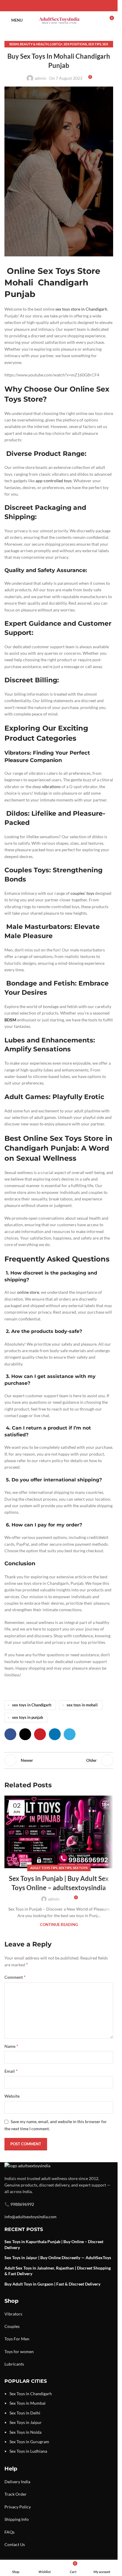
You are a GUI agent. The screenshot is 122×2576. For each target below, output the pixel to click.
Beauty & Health (34, 44)
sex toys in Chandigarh (32, 1705)
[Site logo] (59, 20)
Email (11, 2071)
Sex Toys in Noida (25, 2432)
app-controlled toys (54, 481)
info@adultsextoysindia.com (30, 2217)
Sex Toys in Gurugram (29, 2442)
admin (40, 78)
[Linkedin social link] (66, 6)
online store (28, 1292)
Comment (15, 1977)
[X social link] (52, 6)
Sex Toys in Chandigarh (31, 2394)
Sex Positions (75, 44)
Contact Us (15, 2544)
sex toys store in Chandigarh (81, 309)
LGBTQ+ (56, 44)
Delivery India (17, 2482)
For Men (21, 2339)
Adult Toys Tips (44, 1868)
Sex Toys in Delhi (25, 2413)
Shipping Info (17, 2519)
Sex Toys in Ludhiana (28, 2451)
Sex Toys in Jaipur (26, 2422)
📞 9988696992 (19, 2204)
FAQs (9, 2532)
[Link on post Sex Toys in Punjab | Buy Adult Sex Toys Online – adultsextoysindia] (59, 1832)
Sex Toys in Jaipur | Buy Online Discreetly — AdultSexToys (58, 2258)
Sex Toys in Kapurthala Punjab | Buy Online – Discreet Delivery (54, 2244)
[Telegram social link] (73, 6)
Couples (12, 2326)
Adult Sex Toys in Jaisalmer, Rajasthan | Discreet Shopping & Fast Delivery (58, 2271)
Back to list (59, 1760)
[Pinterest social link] (59, 6)
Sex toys (80, 1868)
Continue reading (59, 1925)
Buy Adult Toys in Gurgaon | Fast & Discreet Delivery (52, 2284)
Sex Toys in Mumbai (28, 2403)
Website (12, 2096)
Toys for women (19, 2351)
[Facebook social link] (45, 6)
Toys (9, 2339)
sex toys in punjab (28, 1717)
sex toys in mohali (82, 1705)
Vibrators (13, 2314)
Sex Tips (95, 44)
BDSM (14, 44)
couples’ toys (82, 893)
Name (11, 2046)
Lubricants (14, 2364)
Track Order (16, 2494)
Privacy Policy (18, 2507)
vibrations (51, 786)
